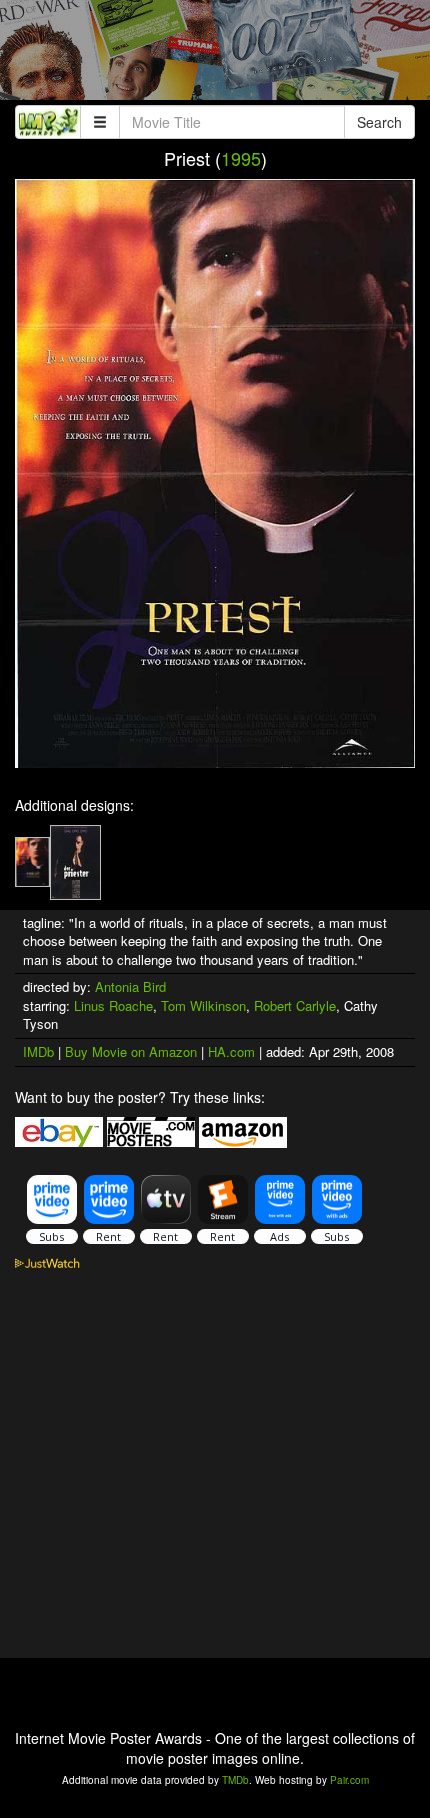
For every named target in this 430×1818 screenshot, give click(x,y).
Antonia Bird (130, 986)
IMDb (38, 1051)
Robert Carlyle (295, 1005)
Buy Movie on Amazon (131, 1051)
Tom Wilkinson (203, 1005)
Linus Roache (113, 1005)
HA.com (231, 1051)
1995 (241, 158)
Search (379, 122)
